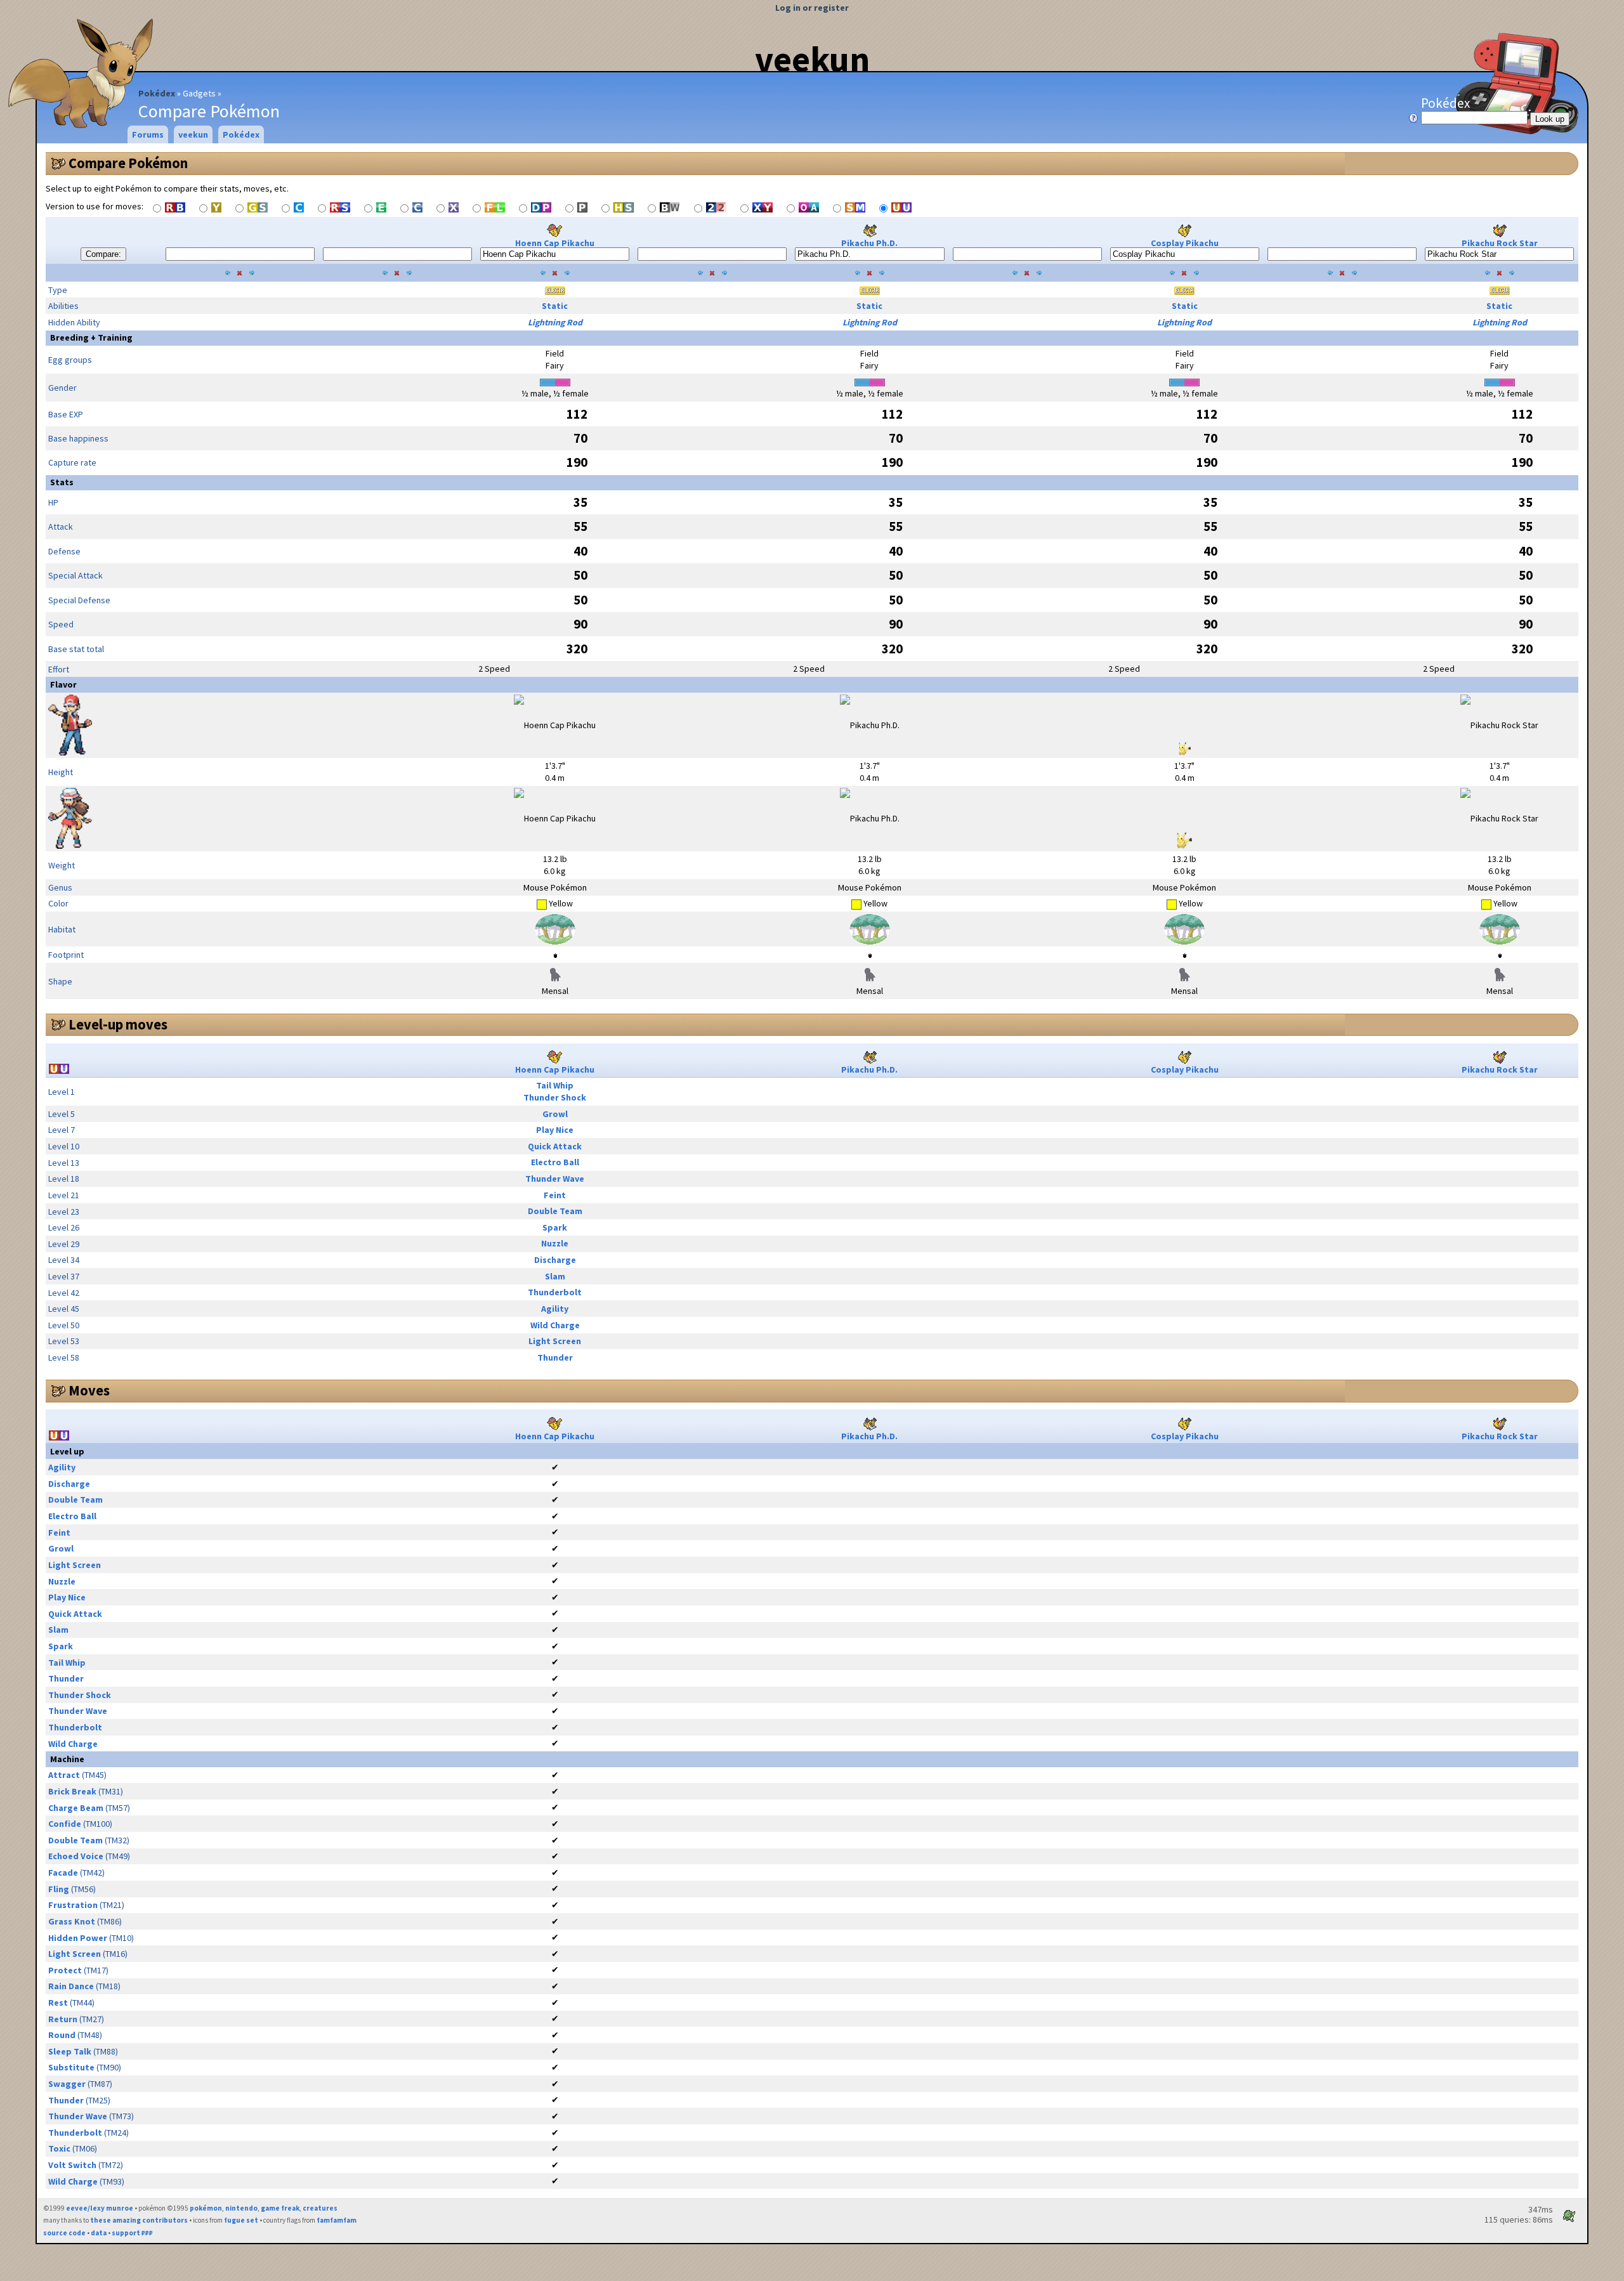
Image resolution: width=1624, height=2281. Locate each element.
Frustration (73, 1905)
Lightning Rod (555, 322)
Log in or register (812, 8)
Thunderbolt (555, 1292)
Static (555, 306)
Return (63, 2019)
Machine (67, 1759)
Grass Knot (72, 1921)
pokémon (206, 2208)
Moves (89, 1390)
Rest (58, 2003)
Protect (65, 1970)
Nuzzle (555, 1243)
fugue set (241, 2220)
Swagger (67, 2084)
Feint (555, 1195)
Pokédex (157, 93)
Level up (67, 1451)
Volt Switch (72, 2165)
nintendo (241, 2208)
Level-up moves (118, 1024)
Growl (555, 1114)
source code (64, 2233)
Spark (555, 1227)
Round (62, 2035)
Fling (59, 1889)
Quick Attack (555, 1146)
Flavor (63, 684)
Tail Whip (555, 1085)
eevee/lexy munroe (100, 2208)
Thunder (555, 1357)
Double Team (555, 1211)
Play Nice (555, 1130)
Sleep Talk (70, 2051)
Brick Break (72, 1791)
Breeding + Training (91, 337)
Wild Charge (555, 1325)
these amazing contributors (139, 2220)
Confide (65, 1824)
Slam (555, 1276)
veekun (812, 59)
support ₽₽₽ (132, 2233)
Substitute (71, 2067)
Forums (148, 134)
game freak (280, 2208)
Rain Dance (71, 1986)
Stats (62, 482)
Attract (64, 1775)
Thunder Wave (555, 1179)
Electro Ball (555, 1162)
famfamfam (337, 2220)
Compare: (103, 254)
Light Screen (555, 1341)
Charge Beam (76, 1808)
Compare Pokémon (128, 163)
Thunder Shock (555, 1097)
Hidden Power (78, 1938)
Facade (63, 1873)
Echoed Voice (76, 1856)
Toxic (59, 2148)
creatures (320, 2208)
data (99, 2233)
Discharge (555, 1260)
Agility (555, 1309)
